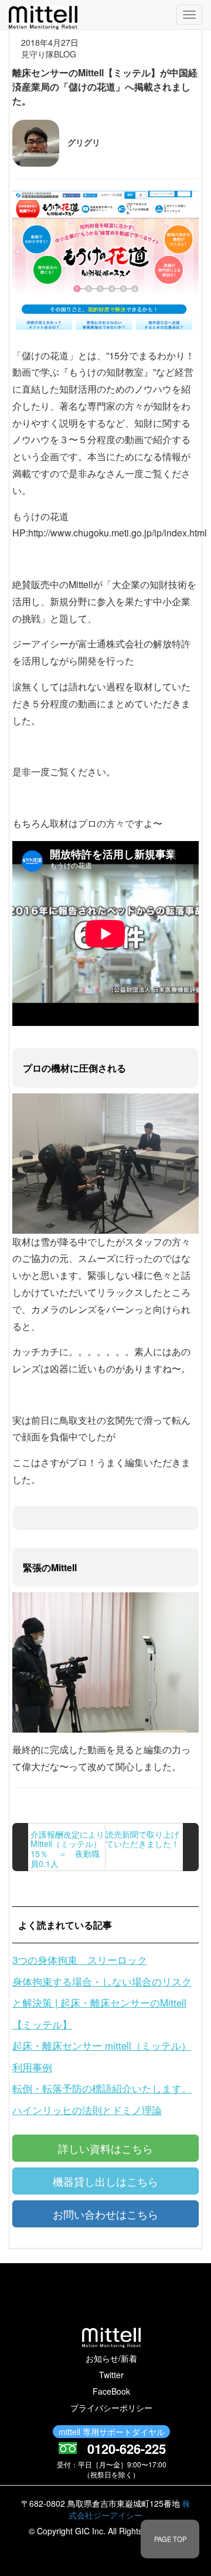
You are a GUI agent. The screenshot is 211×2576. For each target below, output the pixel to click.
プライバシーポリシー (111, 2408)
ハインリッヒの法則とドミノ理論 (87, 2110)
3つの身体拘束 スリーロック (80, 1959)
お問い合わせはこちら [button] (105, 2214)
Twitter (111, 2375)
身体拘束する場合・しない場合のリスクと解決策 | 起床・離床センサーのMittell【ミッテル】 (102, 2003)
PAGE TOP (170, 2539)
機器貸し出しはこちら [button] (105, 2181)
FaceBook (111, 2391)
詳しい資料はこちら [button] (105, 2148)
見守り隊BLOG (49, 54)
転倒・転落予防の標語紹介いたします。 (102, 2088)
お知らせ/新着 (111, 2358)
